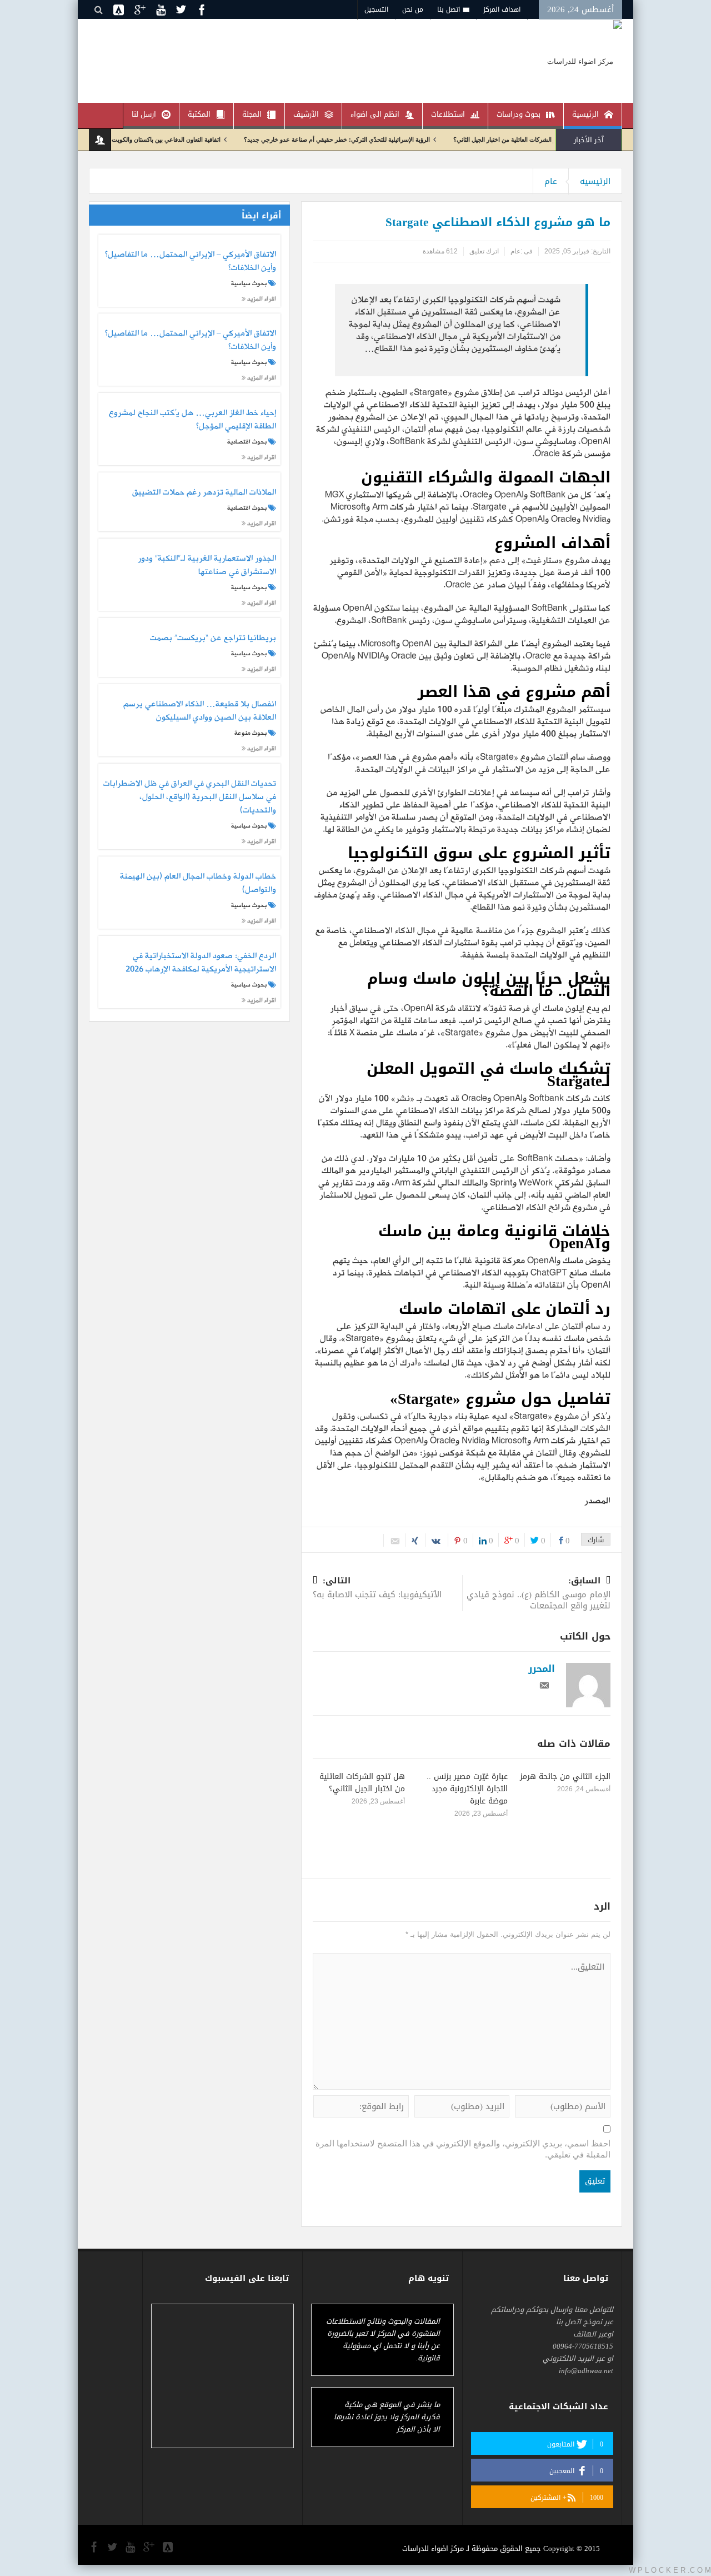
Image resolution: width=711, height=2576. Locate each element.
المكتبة (199, 114)
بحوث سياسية (249, 283)
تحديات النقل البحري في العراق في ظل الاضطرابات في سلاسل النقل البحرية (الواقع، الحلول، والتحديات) (189, 797)
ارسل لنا (144, 114)
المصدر (597, 1501)
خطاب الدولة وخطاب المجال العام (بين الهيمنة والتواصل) (198, 884)
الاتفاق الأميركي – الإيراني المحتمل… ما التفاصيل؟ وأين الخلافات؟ (190, 262)
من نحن (413, 9)
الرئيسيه (595, 181)
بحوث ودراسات (519, 114)
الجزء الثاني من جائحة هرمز (565, 1777)
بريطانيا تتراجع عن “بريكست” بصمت (213, 639)
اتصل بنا (449, 9)
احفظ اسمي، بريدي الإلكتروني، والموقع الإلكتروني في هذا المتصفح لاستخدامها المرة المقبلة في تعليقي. (463, 2149)
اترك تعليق (484, 251)
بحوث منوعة (251, 733)
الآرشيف (306, 114)
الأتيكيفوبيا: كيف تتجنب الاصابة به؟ (377, 1589)
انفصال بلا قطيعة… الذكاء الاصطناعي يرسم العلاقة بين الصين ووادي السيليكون (199, 711)
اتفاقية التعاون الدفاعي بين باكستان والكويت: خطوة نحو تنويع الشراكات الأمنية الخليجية (165, 139)
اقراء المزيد (261, 299)
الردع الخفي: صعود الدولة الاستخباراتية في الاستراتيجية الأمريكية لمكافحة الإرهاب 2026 (201, 963)
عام (551, 181)
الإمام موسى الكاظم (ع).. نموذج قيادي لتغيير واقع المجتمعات (539, 1594)
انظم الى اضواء (375, 114)
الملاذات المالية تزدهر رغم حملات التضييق (204, 493)
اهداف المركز (502, 9)
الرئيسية (585, 114)
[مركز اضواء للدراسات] (585, 61)
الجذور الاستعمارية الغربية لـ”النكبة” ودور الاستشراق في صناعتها (207, 566)
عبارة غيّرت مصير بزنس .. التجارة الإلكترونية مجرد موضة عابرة (467, 1789)
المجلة (252, 114)
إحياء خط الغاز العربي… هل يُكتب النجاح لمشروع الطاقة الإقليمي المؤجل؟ (192, 420)
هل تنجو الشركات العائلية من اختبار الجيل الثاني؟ (362, 1783)
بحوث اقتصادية (247, 442)
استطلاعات (448, 114)
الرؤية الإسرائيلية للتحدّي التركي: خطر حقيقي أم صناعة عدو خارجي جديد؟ (389, 139)
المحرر (542, 1668)
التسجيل (376, 9)
